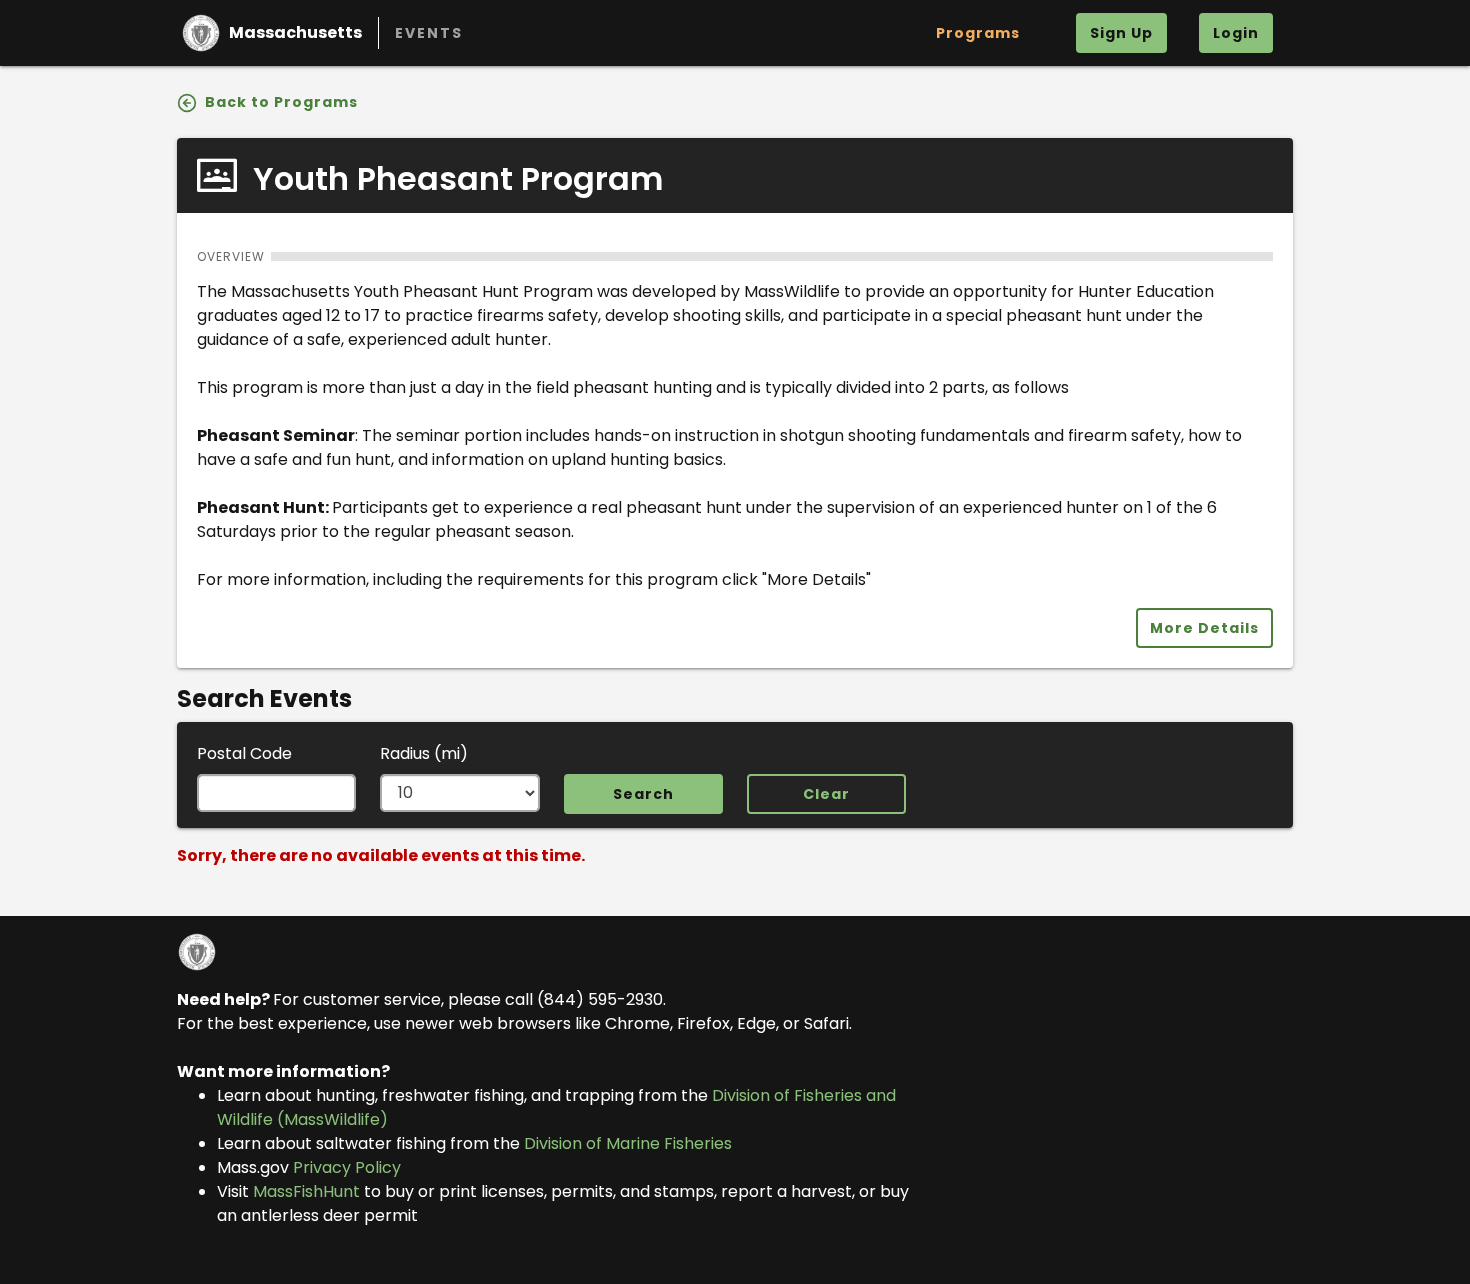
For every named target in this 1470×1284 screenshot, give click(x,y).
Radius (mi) (424, 753)
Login (1236, 33)
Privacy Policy (347, 1167)
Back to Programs (279, 102)
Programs (978, 33)
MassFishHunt (306, 1191)
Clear (826, 794)
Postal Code (244, 753)
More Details (1204, 628)
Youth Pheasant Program (454, 178)
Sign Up (1121, 33)
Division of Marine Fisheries (628, 1143)
